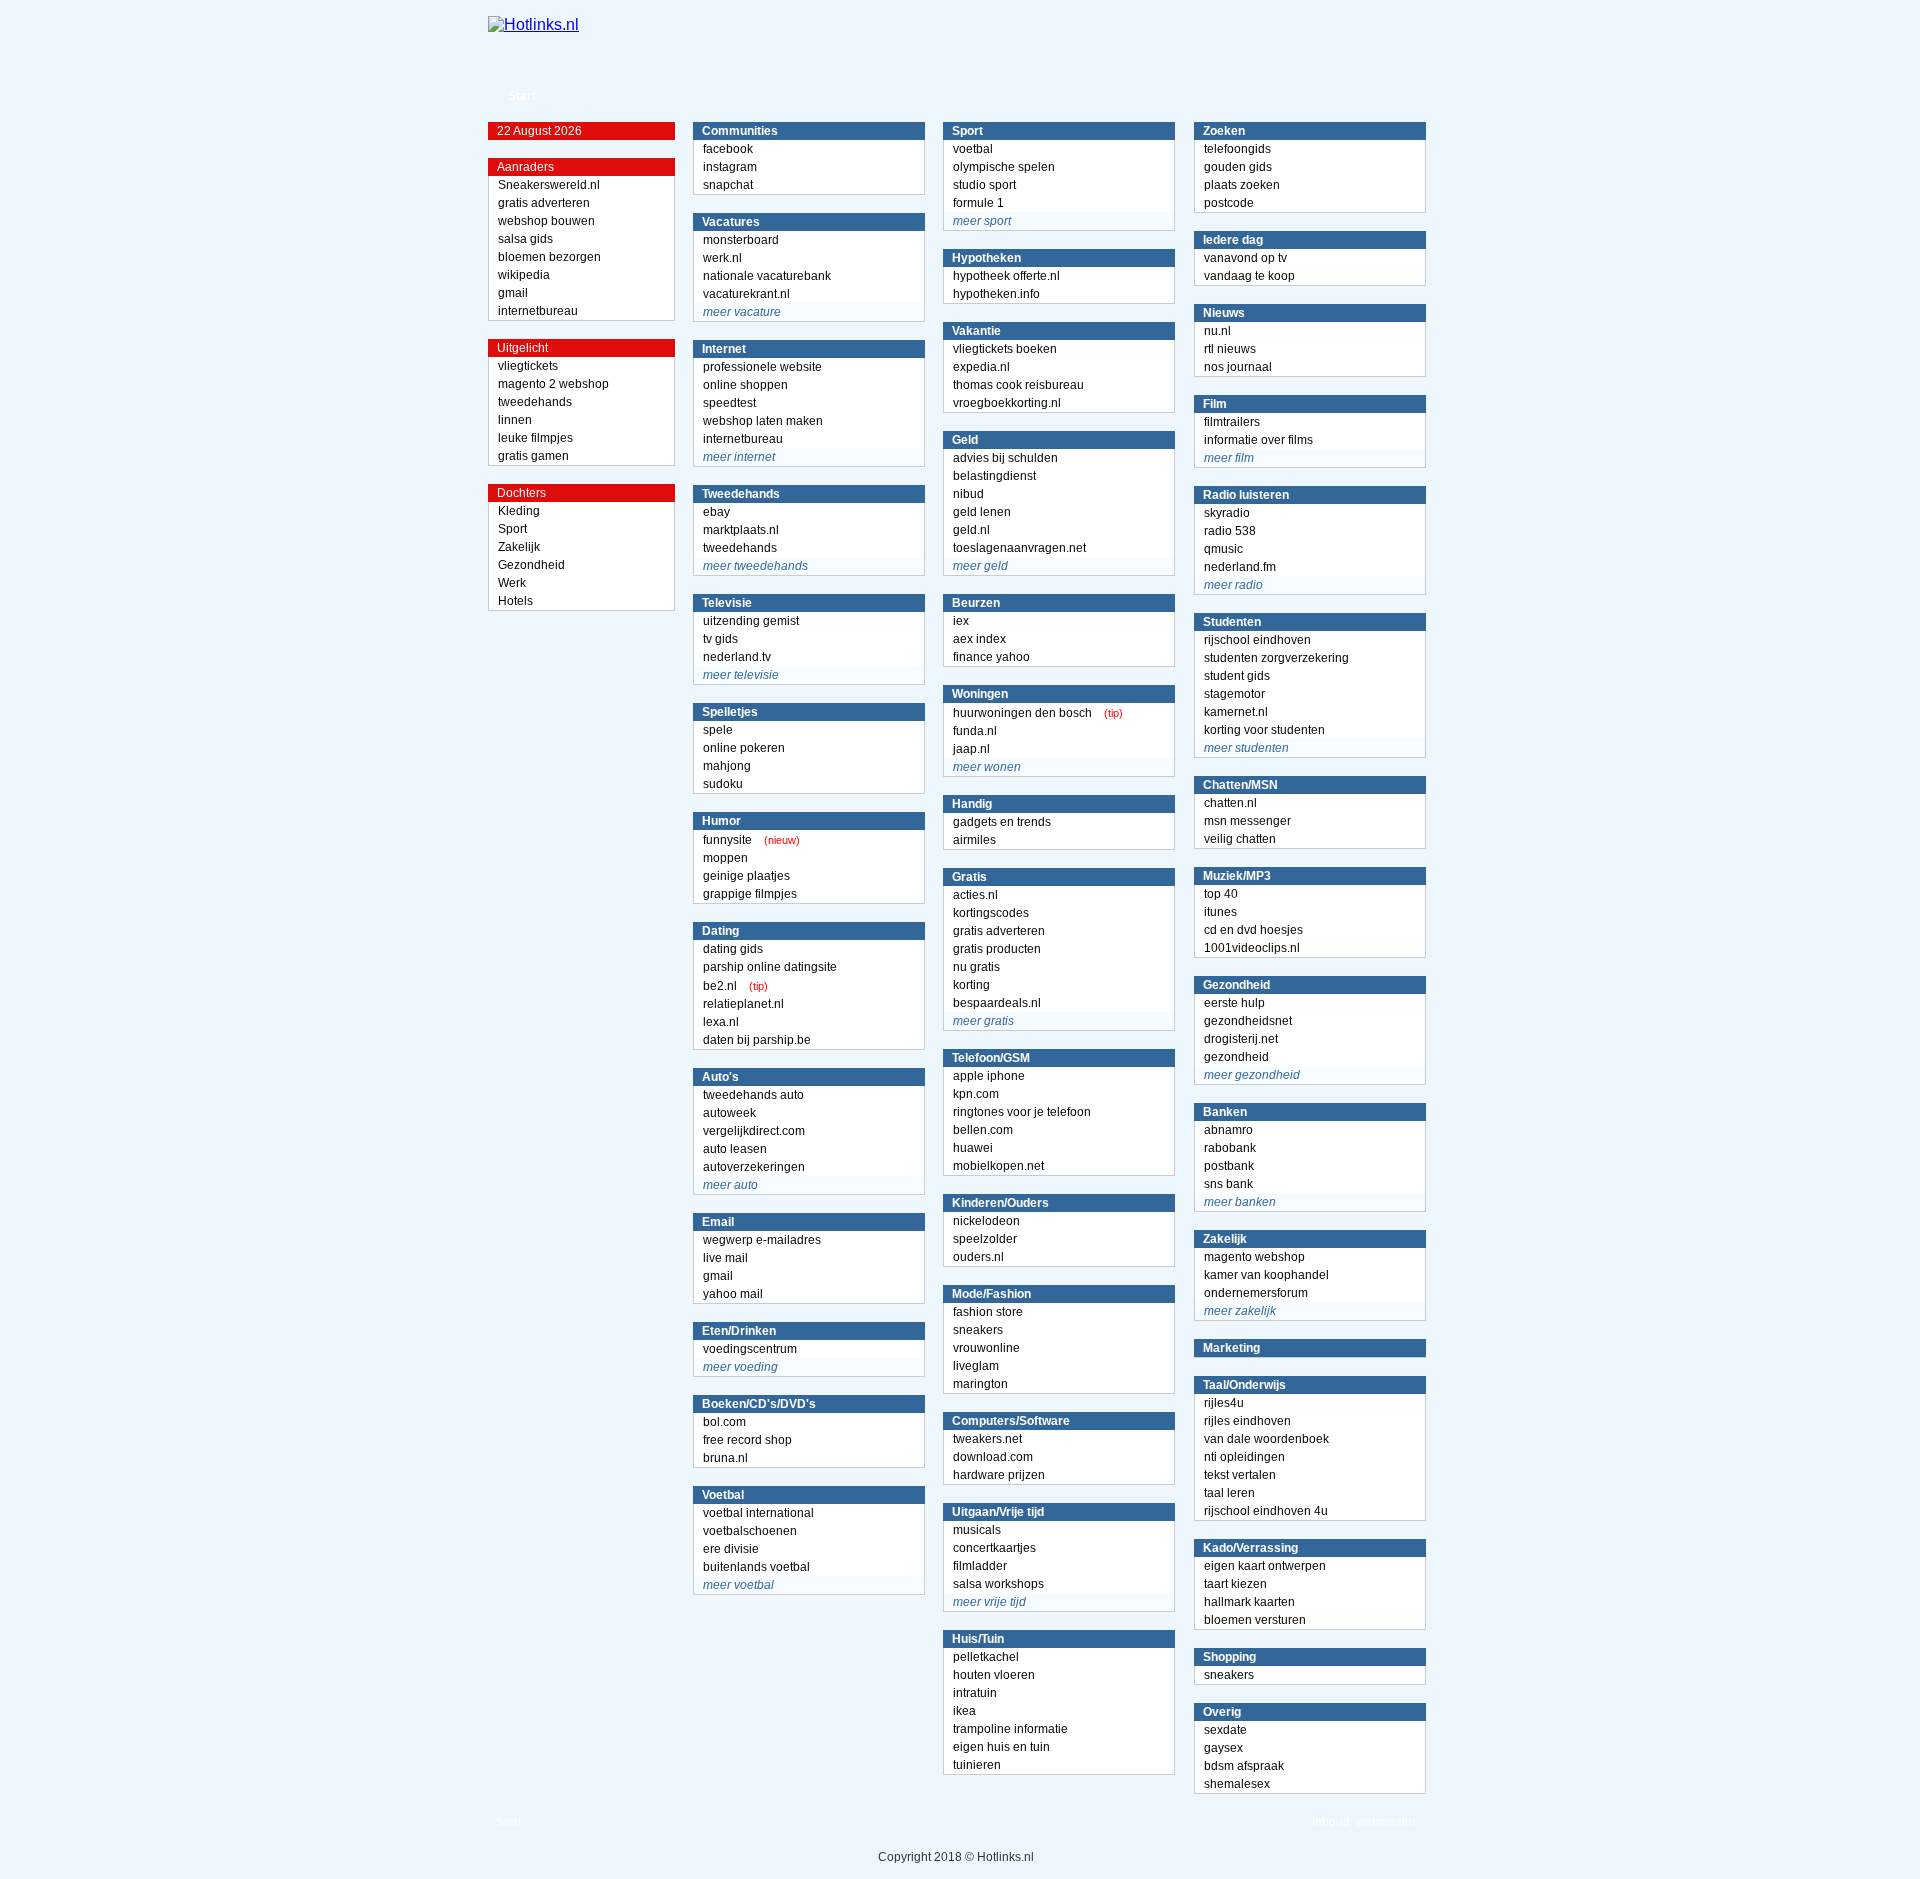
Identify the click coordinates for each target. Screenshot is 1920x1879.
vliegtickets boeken (1005, 349)
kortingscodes (991, 913)
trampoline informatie (1010, 1729)
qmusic (1223, 549)
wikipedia (524, 275)
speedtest (729, 403)
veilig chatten (1240, 839)
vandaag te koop (1249, 276)
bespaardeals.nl (997, 1003)
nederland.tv (737, 657)
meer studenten (1246, 748)
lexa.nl (721, 1022)
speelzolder (985, 1239)
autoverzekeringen (754, 1167)
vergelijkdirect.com (754, 1131)
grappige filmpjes (750, 894)
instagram (730, 167)
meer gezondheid (1252, 1075)
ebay (716, 512)
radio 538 (1230, 531)
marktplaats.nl (741, 530)
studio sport (984, 185)
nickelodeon (986, 1221)
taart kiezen (1235, 1584)
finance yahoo (991, 657)
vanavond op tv (1245, 258)
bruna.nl (725, 1458)
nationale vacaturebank (767, 276)
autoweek (729, 1113)
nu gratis (976, 967)
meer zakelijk (1240, 1311)
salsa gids (525, 239)
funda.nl (975, 731)
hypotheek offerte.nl (1006, 276)
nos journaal (1238, 367)
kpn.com (976, 1094)
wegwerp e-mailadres (762, 1240)
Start (522, 96)
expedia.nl (981, 367)
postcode (1229, 203)
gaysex (1223, 1748)
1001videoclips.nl (1252, 948)
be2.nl (720, 986)
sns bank (1228, 1184)
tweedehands (535, 402)
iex (961, 621)
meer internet (739, 457)
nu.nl (1217, 331)
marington (980, 1384)
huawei (973, 1148)
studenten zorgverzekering (1276, 658)
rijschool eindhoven (1257, 640)
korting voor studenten (1264, 730)
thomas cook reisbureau (1018, 385)
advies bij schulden (1005, 458)
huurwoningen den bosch (1022, 713)
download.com (993, 1457)
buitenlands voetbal (756, 1567)
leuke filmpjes (535, 438)
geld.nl (971, 530)
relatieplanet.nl (743, 1004)
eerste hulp (1234, 1003)
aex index (979, 639)
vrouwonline (986, 1348)
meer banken (1240, 1202)
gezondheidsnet (1248, 1021)
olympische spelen (1004, 167)
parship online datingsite (770, 967)
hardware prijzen (999, 1475)
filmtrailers (1232, 422)
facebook (728, 149)
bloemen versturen (1255, 1620)
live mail (725, 1258)
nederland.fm (1240, 567)
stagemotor (1234, 694)
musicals (977, 1530)
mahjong (727, 766)
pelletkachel (986, 1657)
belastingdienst (994, 476)
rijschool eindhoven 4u (1266, 1511)
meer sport (982, 221)
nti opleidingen (1244, 1457)
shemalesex (1237, 1784)
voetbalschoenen (750, 1531)
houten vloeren (994, 1675)
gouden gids (1238, 167)
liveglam (976, 1366)
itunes (1220, 912)
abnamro (1228, 1130)
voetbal (973, 149)
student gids (1237, 676)
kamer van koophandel (1266, 1275)
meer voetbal (738, 1585)
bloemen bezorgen (549, 257)
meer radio (1233, 585)
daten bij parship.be (757, 1040)
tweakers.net (987, 1439)
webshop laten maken (763, 421)
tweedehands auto (753, 1095)
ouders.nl (978, 1257)
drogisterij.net (1241, 1039)
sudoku (723, 784)
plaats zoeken (1242, 185)
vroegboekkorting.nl (1007, 403)
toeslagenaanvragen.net (1019, 548)
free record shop (747, 1440)
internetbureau (538, 311)
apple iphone (989, 1076)
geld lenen (982, 512)
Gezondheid (531, 565)
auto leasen (735, 1149)
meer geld (980, 566)
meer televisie (741, 675)
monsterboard (741, 240)
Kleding (519, 511)
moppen (725, 858)
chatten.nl (1230, 803)
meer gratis (983, 1021)
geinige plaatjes (746, 876)
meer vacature (742, 312)
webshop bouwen (546, 221)
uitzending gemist (751, 621)
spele (718, 730)
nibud (968, 494)
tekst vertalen (1240, 1475)
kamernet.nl (1236, 712)
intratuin (975, 1693)
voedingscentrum (750, 1349)
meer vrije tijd (989, 1602)
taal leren (1229, 1493)
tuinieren (977, 1765)
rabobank (1230, 1148)
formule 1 (978, 203)
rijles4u (1224, 1403)
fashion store (988, 1312)
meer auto (730, 1185)
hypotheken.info (996, 294)
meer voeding (740, 1367)
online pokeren (744, 748)
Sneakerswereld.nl (549, 185)
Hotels (515, 601)
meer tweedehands (755, 566)
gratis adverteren (544, 203)
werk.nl (722, 258)
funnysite (727, 840)
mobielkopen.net (998, 1166)
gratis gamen (533, 456)
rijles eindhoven (1247, 1421)
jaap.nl (971, 749)
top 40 (1221, 894)
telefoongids (1237, 149)
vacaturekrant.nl (746, 294)
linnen (515, 420)
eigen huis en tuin (1001, 1747)
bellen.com (983, 1130)
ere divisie (731, 1549)
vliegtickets (528, 366)
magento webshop (1254, 1257)
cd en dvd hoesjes (1253, 930)
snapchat (728, 185)
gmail (513, 293)
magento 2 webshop (553, 384)
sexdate (1225, 1730)
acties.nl (975, 895)
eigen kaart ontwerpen (1265, 1566)
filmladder (980, 1566)
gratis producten (997, 949)
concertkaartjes (994, 1548)
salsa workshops (998, 1584)
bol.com (724, 1422)
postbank (1229, 1166)
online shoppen (745, 385)
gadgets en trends (1002, 822)
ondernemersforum (1256, 1293)
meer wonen (987, 767)
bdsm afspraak (1244, 1766)
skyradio (1227, 513)
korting (971, 985)
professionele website (762, 367)
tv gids (720, 639)
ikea (964, 1711)
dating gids (733, 949)
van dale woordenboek (1266, 1439)
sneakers (978, 1330)
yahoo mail (733, 1294)
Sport (512, 529)
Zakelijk (519, 547)
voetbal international (758, 1513)
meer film (1229, 458)
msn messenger (1247, 821)
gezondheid (1236, 1057)
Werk (512, 583)
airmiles (974, 840)
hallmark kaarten (1249, 1602)
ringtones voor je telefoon (1022, 1112)
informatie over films (1258, 440)
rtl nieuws (1230, 349)
